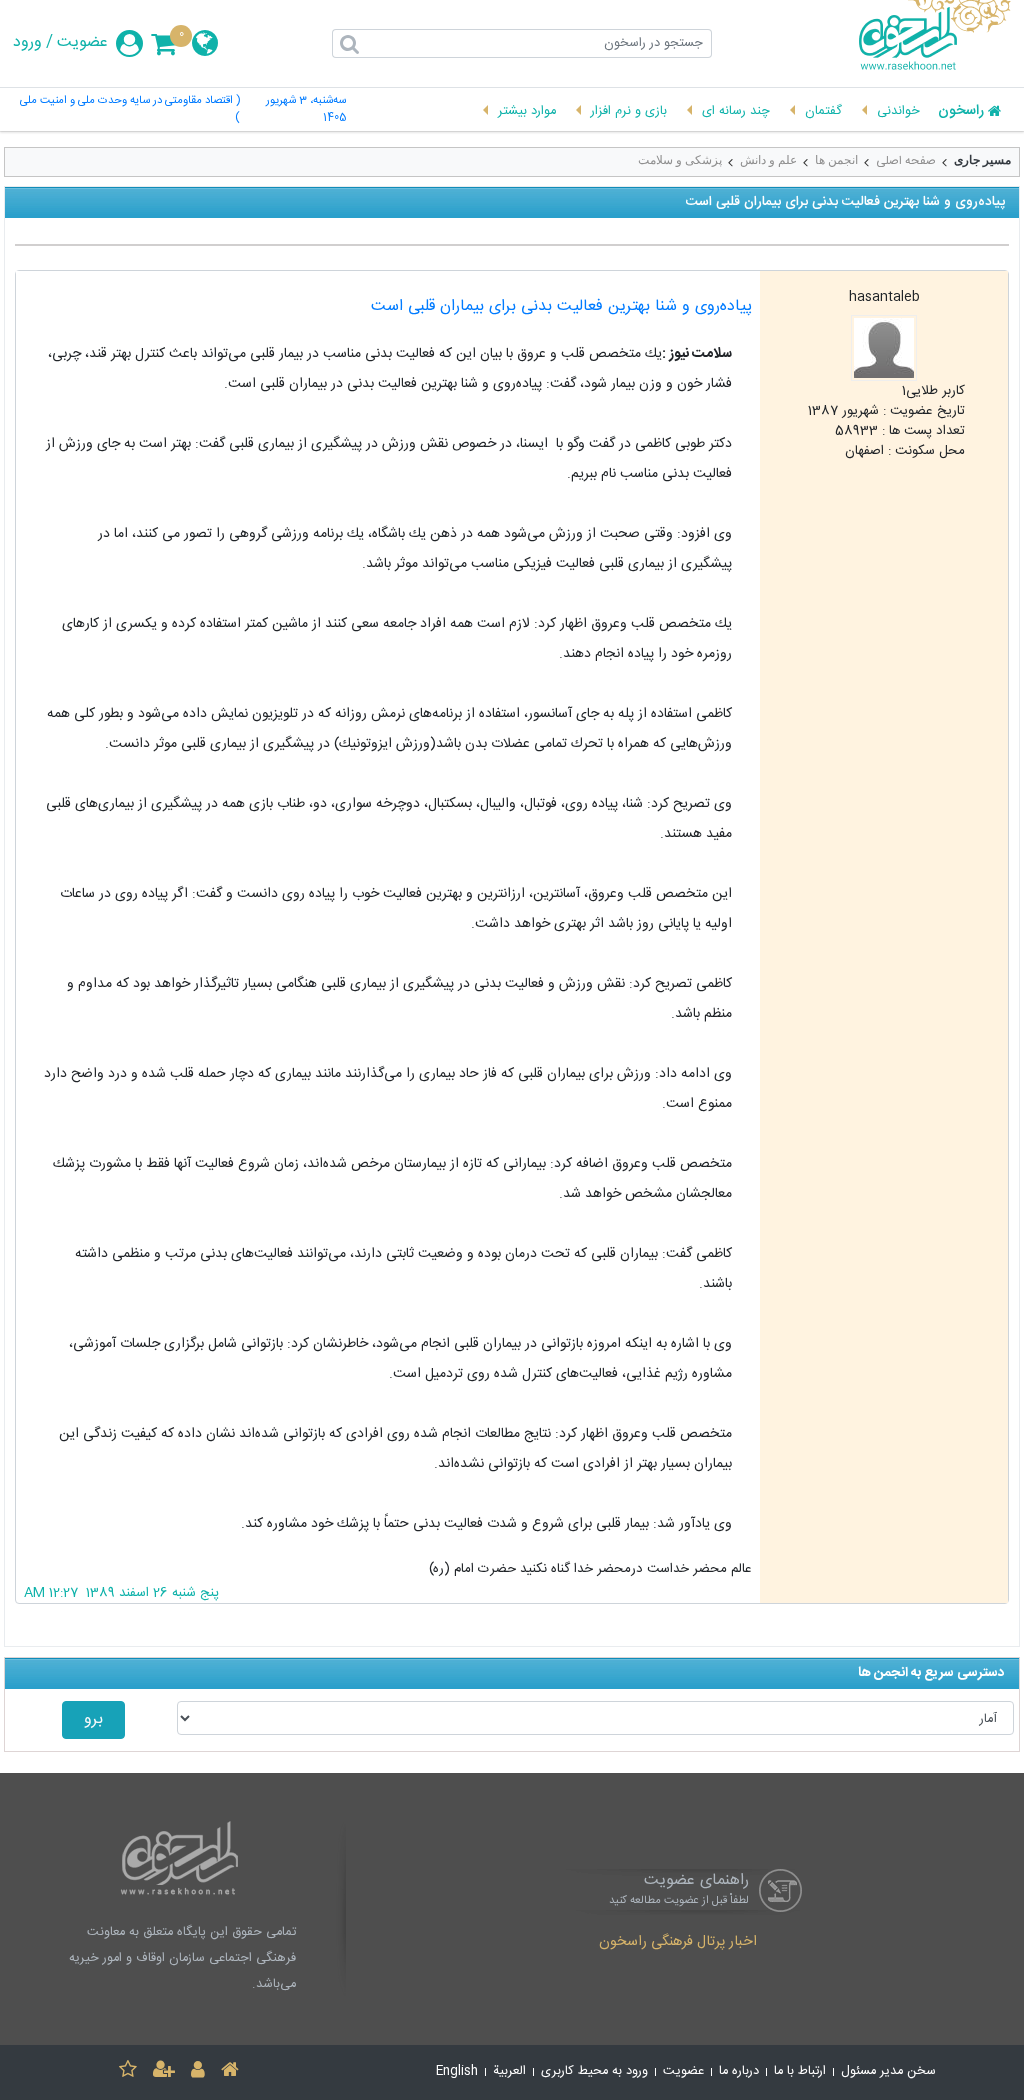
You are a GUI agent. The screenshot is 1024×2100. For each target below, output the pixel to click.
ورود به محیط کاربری (594, 2071)
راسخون (961, 112)
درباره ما (739, 2071)
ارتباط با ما (800, 2071)
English (457, 2071)
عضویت (82, 43)
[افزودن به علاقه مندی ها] (128, 2072)
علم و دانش (768, 160)
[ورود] (198, 2072)
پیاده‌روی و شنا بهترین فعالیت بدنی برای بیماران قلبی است (561, 306)
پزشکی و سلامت (680, 160)
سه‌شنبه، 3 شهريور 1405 (306, 110)
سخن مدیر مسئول (888, 2071)
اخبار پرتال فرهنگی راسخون (678, 1943)
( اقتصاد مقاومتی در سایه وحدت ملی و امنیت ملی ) (130, 110)
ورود (27, 43)
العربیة (509, 2071)
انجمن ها (836, 160)
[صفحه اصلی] (230, 2072)
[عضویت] (164, 2072)
